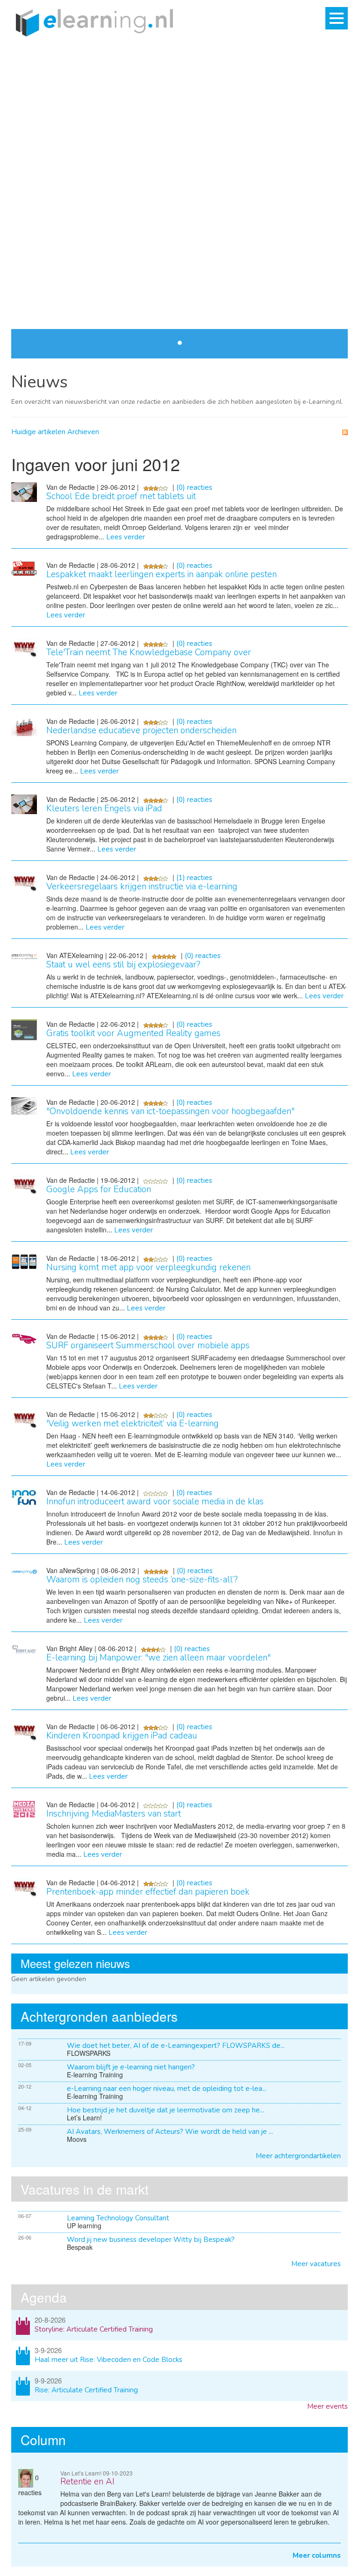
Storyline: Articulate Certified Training (94, 2329)
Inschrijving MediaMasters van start (114, 1814)
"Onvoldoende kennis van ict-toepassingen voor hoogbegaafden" (170, 1111)
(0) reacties (194, 487)
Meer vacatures (316, 2264)
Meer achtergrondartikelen (298, 2156)
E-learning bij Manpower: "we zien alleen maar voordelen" (158, 1658)
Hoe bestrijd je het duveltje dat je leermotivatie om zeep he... (165, 2110)
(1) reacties (194, 878)
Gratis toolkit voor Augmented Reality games (133, 1033)
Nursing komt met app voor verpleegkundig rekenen (148, 1267)
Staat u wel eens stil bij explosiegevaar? (123, 965)
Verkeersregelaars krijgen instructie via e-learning (142, 887)
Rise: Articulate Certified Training (86, 2390)
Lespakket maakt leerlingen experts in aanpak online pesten (162, 574)
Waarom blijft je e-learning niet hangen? (131, 2067)
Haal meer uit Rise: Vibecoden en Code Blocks (108, 2360)
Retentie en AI (87, 2482)
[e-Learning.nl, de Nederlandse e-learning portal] (92, 22)
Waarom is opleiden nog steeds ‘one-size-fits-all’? (142, 1580)
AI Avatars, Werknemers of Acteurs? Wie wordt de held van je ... (170, 2132)
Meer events (327, 2406)
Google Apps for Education (99, 1189)
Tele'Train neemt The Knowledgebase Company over (149, 652)
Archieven (83, 432)
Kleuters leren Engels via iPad (104, 809)
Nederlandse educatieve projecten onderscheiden (141, 730)
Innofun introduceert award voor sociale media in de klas (155, 1502)
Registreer (44, 297)
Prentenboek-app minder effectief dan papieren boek (148, 1892)
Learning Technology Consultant (118, 2218)
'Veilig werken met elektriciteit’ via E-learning (133, 1424)
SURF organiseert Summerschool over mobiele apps (148, 1345)
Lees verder (322, 111)
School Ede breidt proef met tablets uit (121, 496)
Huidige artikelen (38, 432)
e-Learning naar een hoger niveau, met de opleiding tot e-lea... (167, 2089)
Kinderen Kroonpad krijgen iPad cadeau (122, 1736)
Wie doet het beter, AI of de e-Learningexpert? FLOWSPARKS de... (176, 2046)
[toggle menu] (337, 18)
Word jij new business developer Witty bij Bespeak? (151, 2240)
